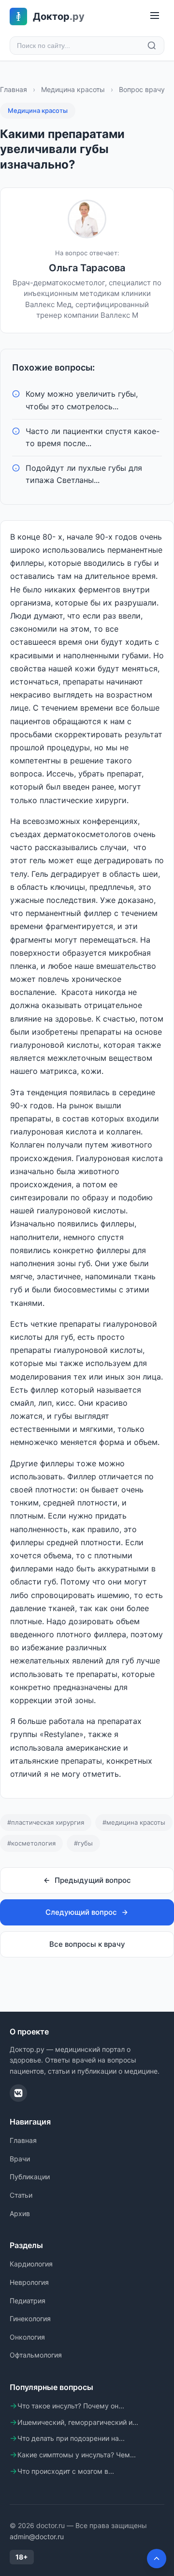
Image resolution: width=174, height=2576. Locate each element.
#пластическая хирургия (46, 1822)
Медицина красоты (73, 89)
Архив (20, 2213)
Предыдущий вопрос (93, 1880)
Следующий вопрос (81, 1912)
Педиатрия (28, 2301)
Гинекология (30, 2319)
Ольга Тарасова (87, 268)
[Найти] (152, 46)
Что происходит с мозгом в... (66, 2471)
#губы (83, 1843)
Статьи (21, 2195)
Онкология (27, 2337)
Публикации (30, 2177)
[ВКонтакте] (18, 2093)
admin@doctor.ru (37, 2537)
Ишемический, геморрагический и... (78, 2422)
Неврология (29, 2282)
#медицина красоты (134, 1822)
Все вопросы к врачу (87, 1944)
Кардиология (31, 2264)
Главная (14, 89)
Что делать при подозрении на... (71, 2438)
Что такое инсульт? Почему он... (71, 2406)
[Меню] (155, 16)
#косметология (31, 1843)
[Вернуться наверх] (157, 2559)
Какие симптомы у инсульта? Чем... (77, 2455)
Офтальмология (36, 2355)
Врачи (20, 2159)
